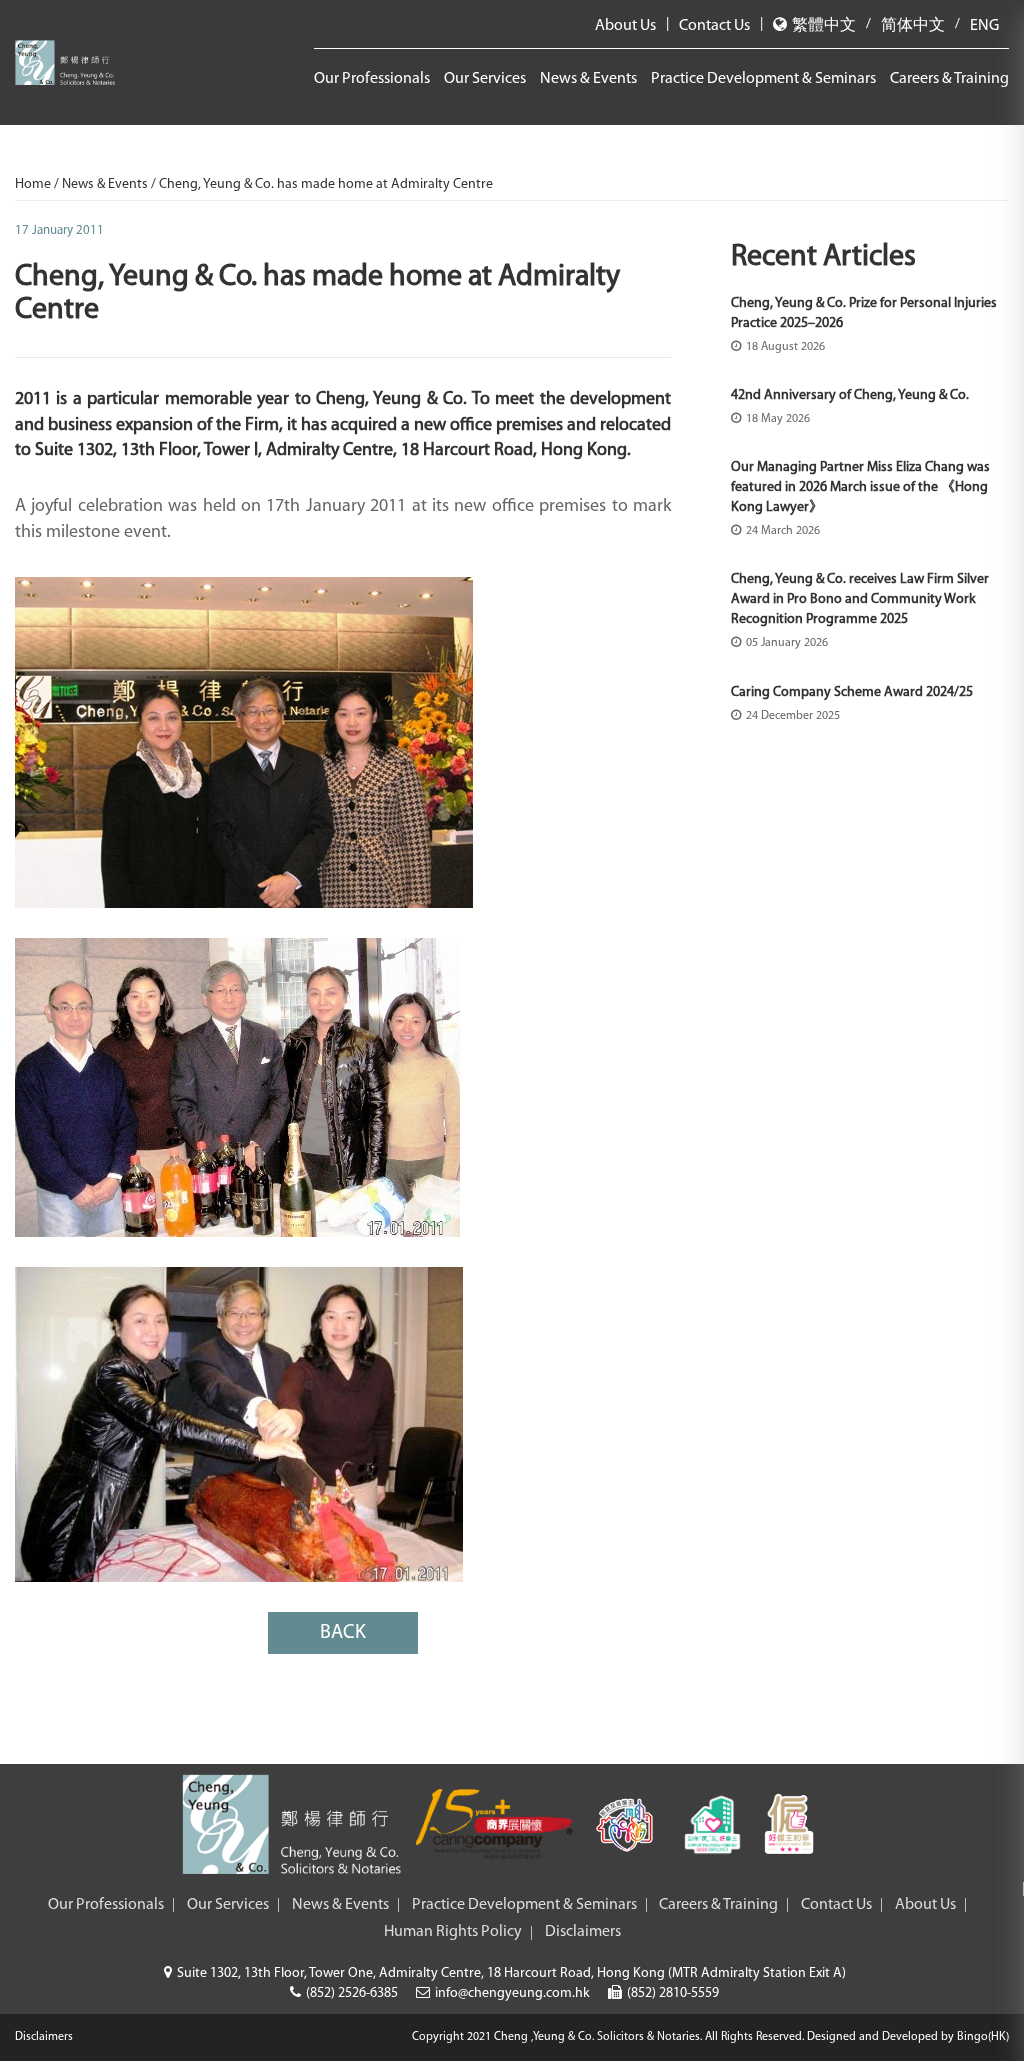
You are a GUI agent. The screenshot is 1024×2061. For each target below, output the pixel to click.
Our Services (485, 79)
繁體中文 (824, 26)
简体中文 (913, 26)
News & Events (588, 79)
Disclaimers (583, 1932)
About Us (625, 26)
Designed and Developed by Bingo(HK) (908, 2037)
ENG (984, 26)
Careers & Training (949, 79)
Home (34, 184)
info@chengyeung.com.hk (512, 1993)
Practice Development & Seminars (763, 79)
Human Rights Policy (453, 1932)
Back (343, 1633)
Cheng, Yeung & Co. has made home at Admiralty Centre (326, 184)
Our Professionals (372, 79)
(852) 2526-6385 (352, 1993)
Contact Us (714, 26)
